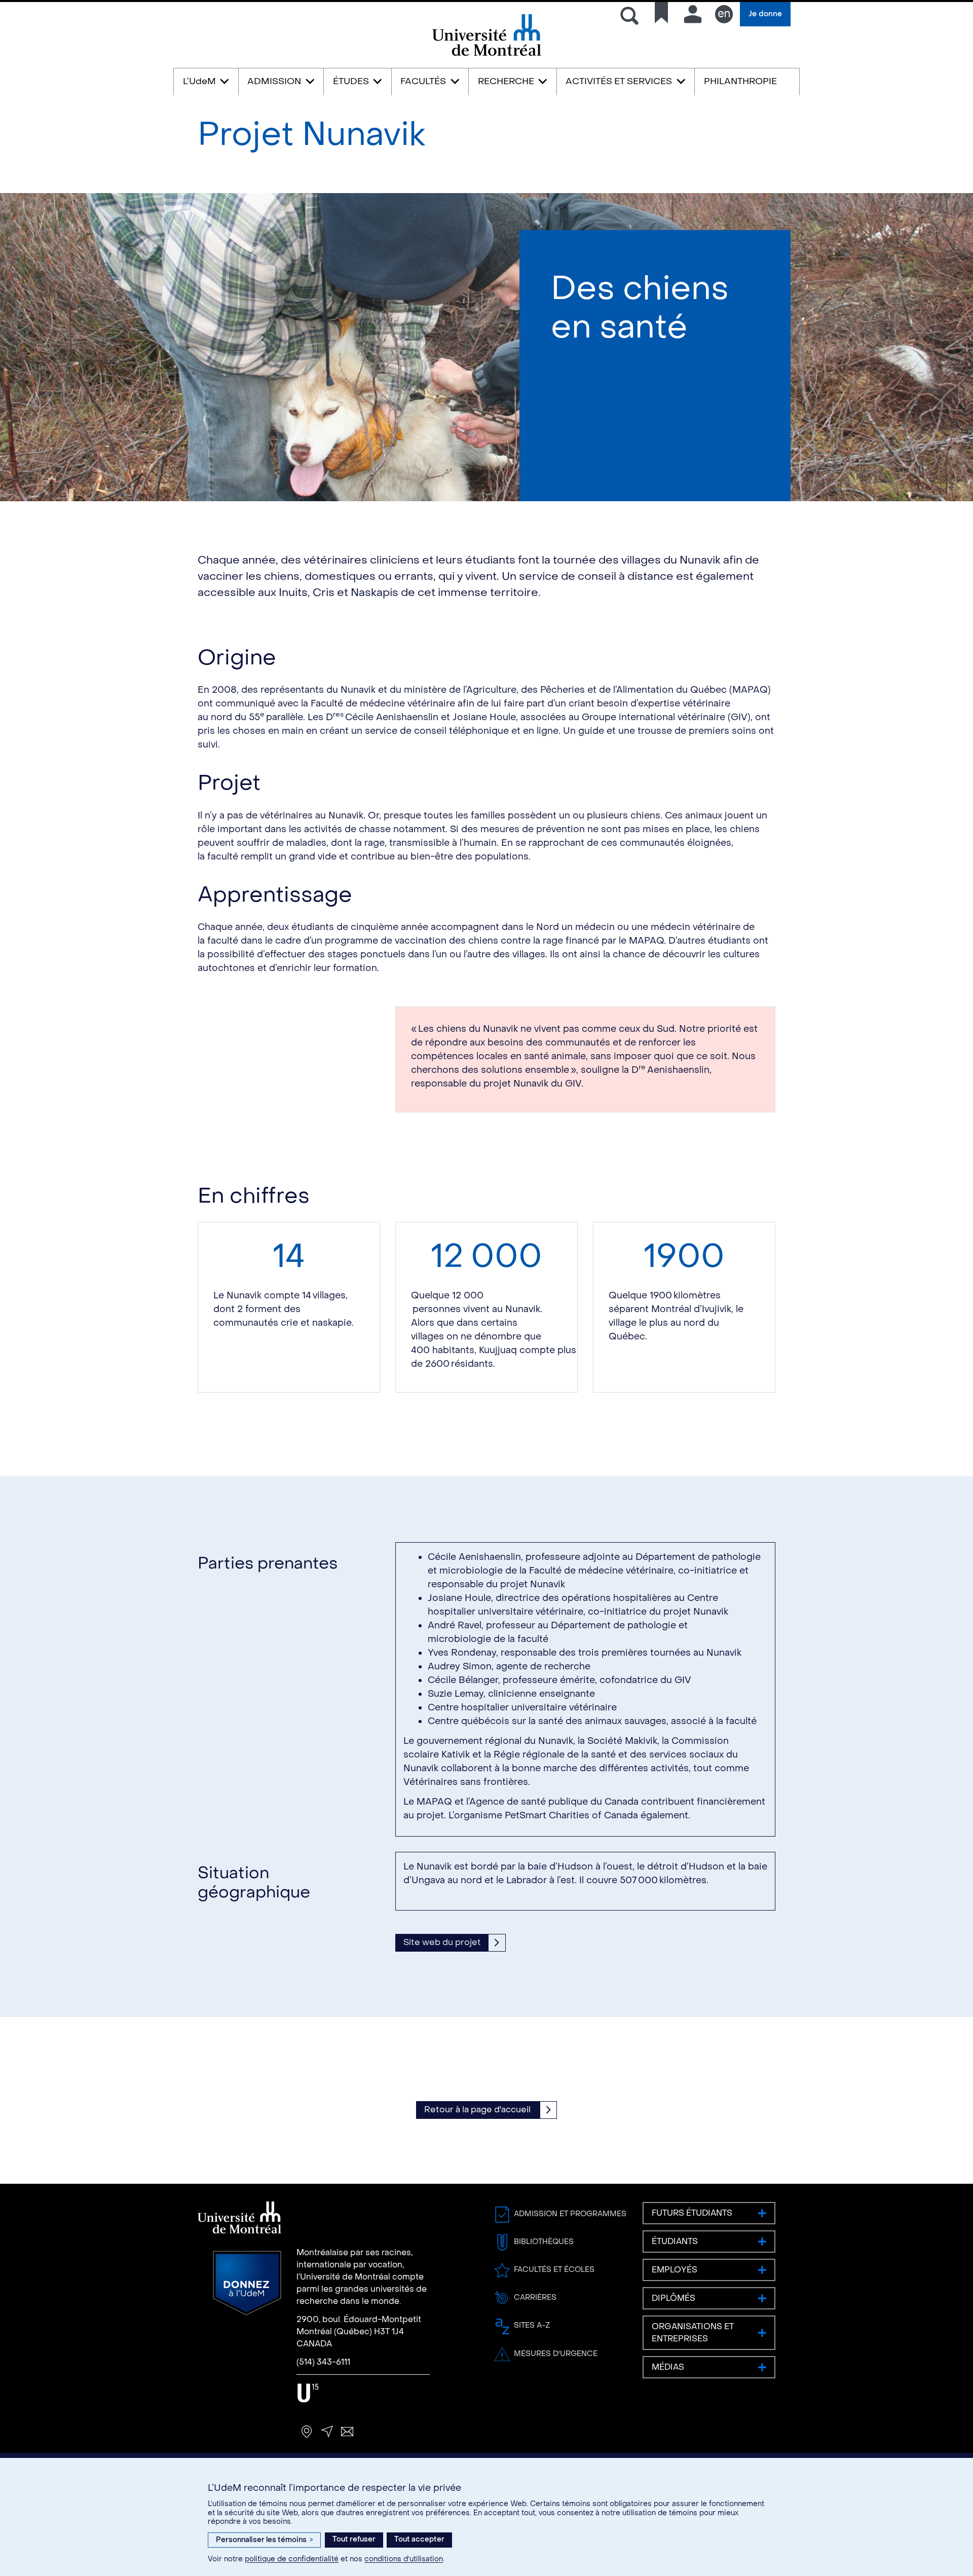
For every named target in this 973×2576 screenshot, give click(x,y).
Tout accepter (419, 2539)
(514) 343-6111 (323, 2362)
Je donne (765, 14)
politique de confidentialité (292, 2559)
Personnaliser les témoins (264, 2540)
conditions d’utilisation (404, 2559)
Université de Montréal (486, 55)
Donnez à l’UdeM (247, 2283)
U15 (308, 2393)
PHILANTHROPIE (740, 81)
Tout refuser (354, 2539)
